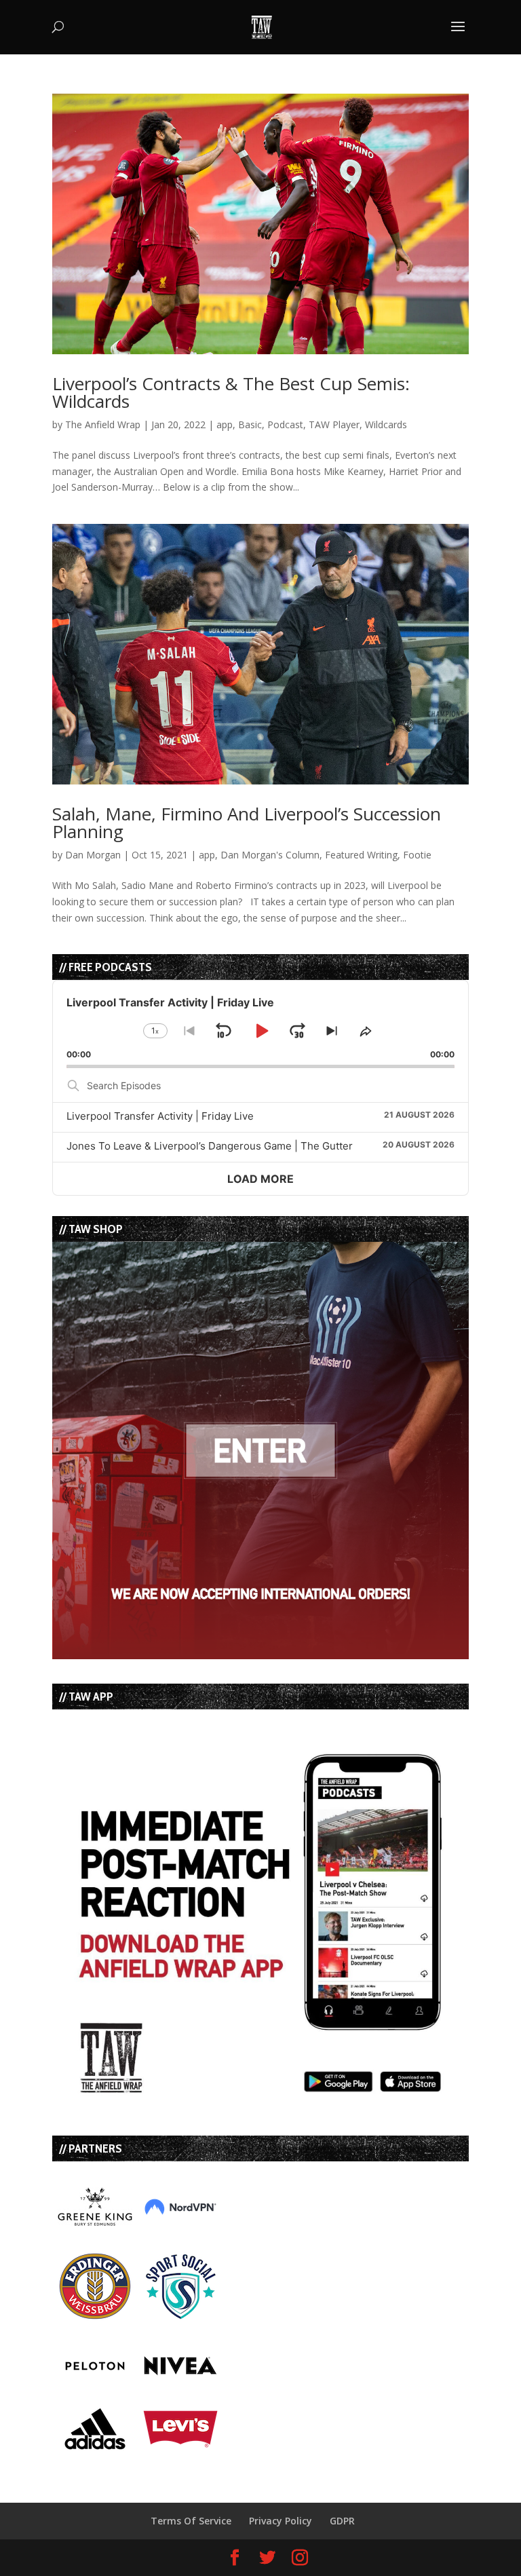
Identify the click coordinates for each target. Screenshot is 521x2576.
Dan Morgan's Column (270, 855)
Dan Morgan (93, 855)
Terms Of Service (191, 2521)
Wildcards (386, 424)
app (225, 424)
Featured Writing (361, 855)
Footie (417, 855)
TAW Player (334, 424)
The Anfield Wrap (103, 424)
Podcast (285, 424)
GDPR (342, 2521)
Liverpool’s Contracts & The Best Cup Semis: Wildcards (231, 392)
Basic (250, 424)
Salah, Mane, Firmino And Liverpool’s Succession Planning (247, 822)
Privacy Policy (281, 2521)
